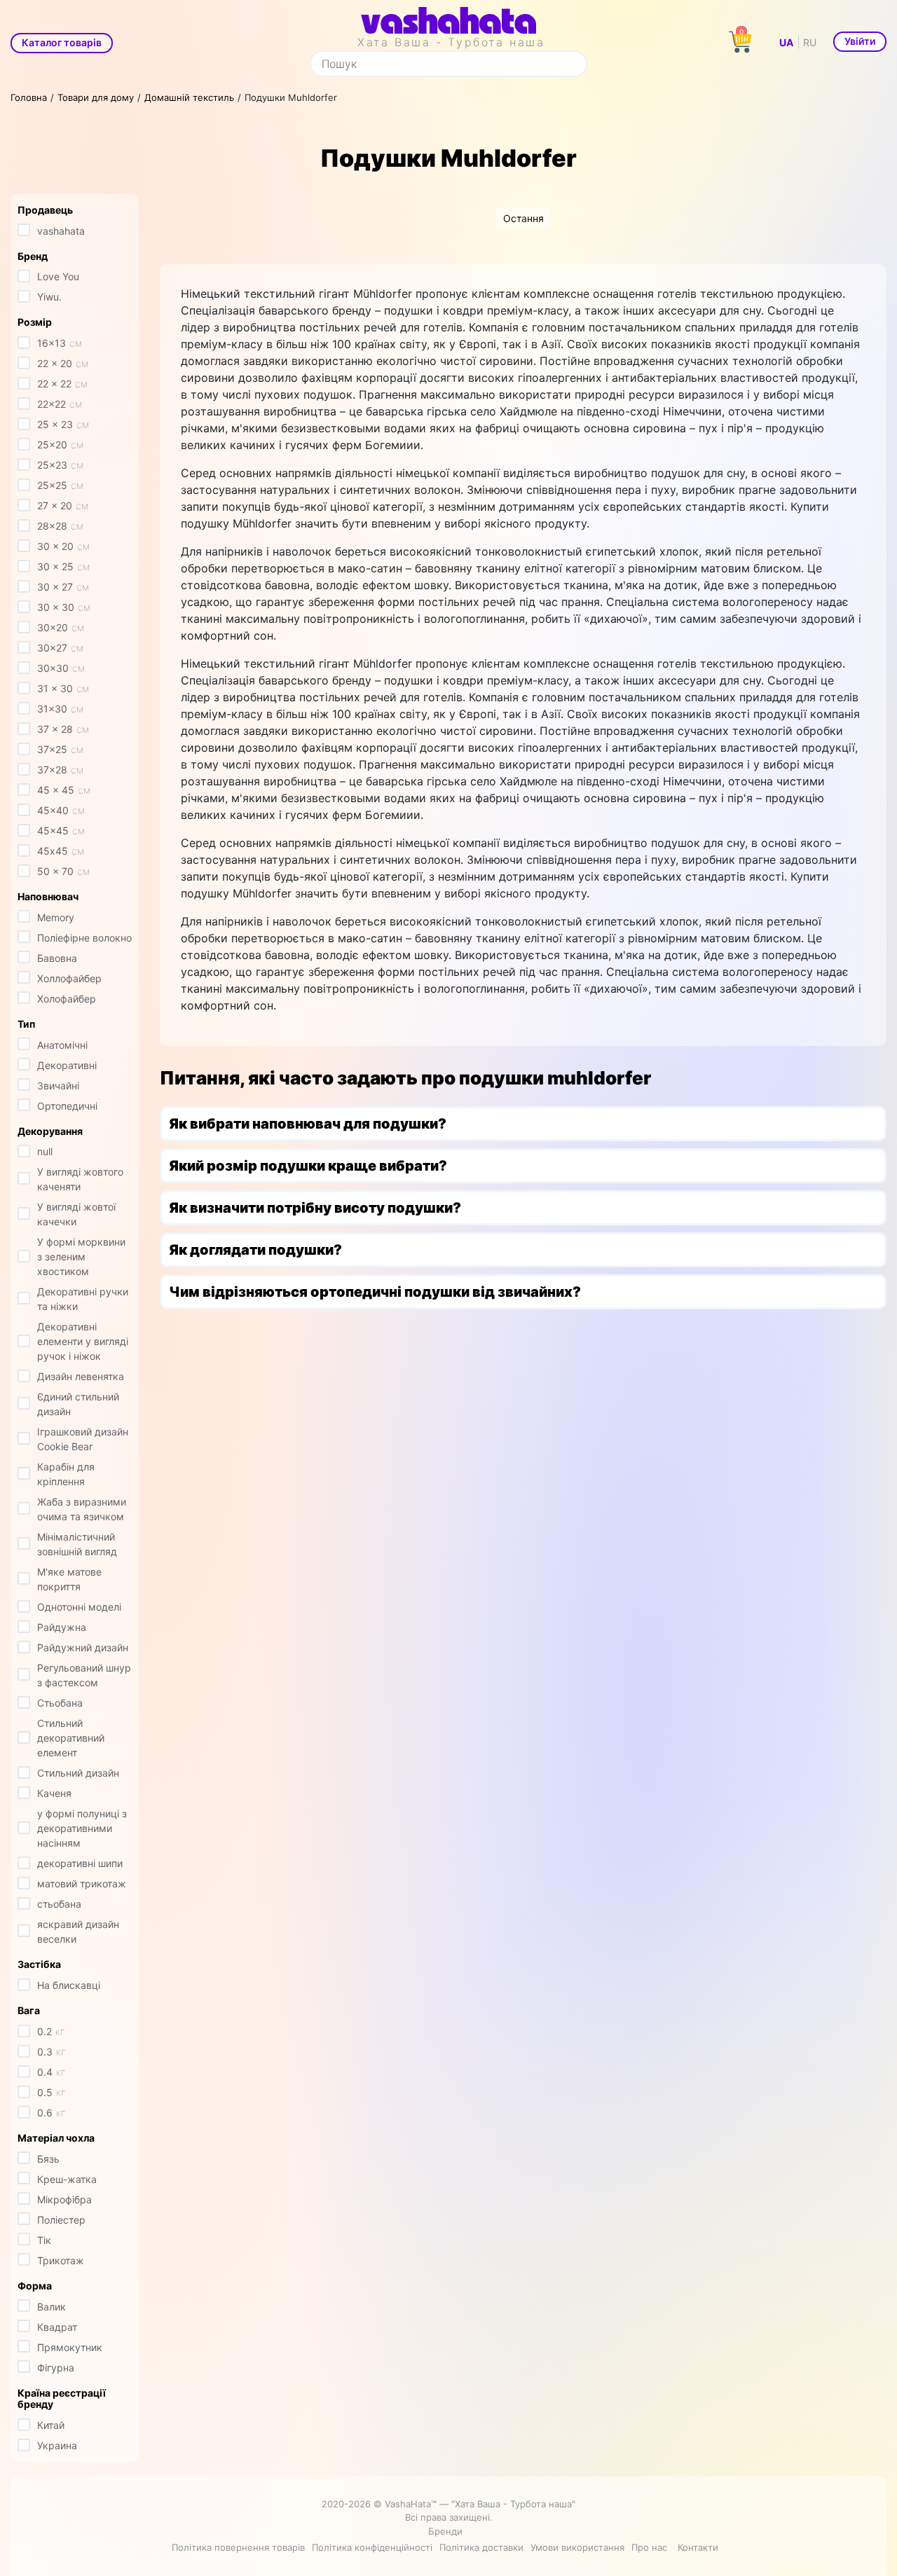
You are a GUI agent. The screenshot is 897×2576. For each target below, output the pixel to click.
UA (786, 42)
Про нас (649, 2547)
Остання (523, 218)
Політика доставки (481, 2547)
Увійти (860, 41)
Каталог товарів (62, 42)
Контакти (698, 2547)
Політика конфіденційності (372, 2547)
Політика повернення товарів (238, 2547)
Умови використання (577, 2547)
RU (810, 42)
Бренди (445, 2531)
